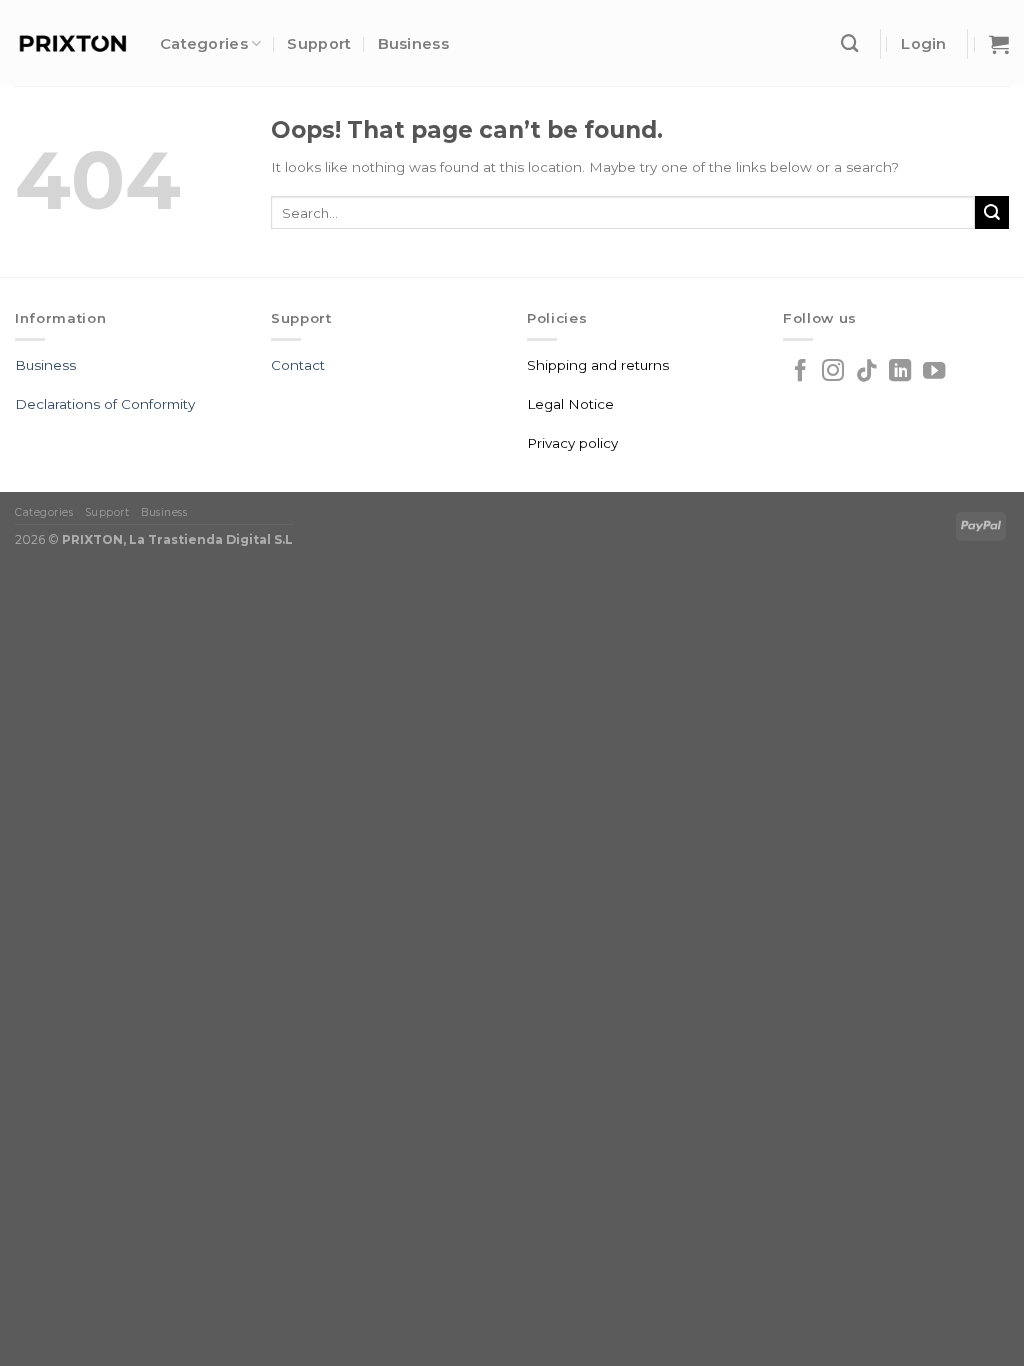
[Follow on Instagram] (833, 372)
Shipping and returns (598, 365)
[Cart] (999, 44)
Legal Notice (570, 404)
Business (413, 44)
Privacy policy (572, 443)
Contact (298, 365)
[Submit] (992, 212)
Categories (204, 44)
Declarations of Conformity (105, 404)
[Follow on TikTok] (867, 372)
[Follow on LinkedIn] (900, 372)
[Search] (850, 43)
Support (319, 44)
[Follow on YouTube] (934, 372)
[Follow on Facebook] (800, 372)
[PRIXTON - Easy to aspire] (72, 43)
